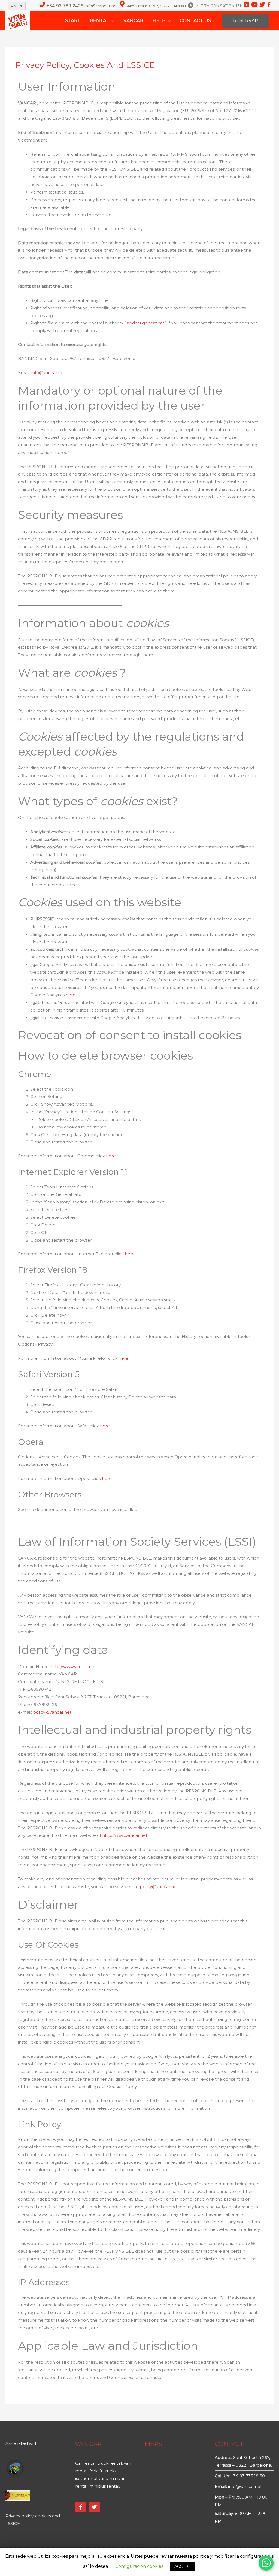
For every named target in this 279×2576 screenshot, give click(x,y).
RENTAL (99, 20)
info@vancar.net (102, 6)
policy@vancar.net (52, 1712)
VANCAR (133, 20)
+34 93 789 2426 (65, 6)
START (73, 20)
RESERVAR (246, 20)
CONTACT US (195, 20)
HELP (159, 20)
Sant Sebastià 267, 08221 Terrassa (156, 6)
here (71, 995)
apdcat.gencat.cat (145, 323)
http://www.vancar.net (73, 1667)
